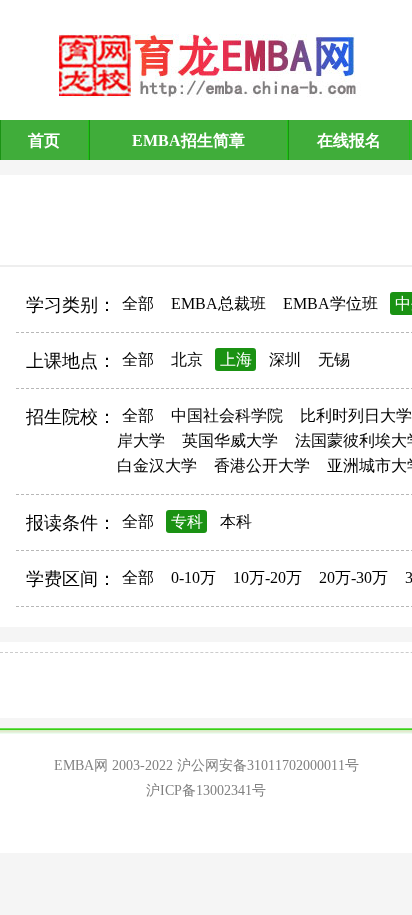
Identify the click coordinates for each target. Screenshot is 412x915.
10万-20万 (267, 577)
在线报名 (349, 140)
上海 (236, 359)
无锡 (334, 359)
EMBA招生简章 (188, 140)
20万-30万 (353, 577)
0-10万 (193, 577)
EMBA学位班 (330, 303)
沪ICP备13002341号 (206, 790)
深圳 (285, 359)
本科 (236, 521)
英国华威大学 (230, 440)
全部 (138, 303)
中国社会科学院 (227, 415)
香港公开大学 (262, 465)
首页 (44, 140)
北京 (187, 359)
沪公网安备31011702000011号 (268, 765)
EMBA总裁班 (218, 303)
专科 (187, 521)
